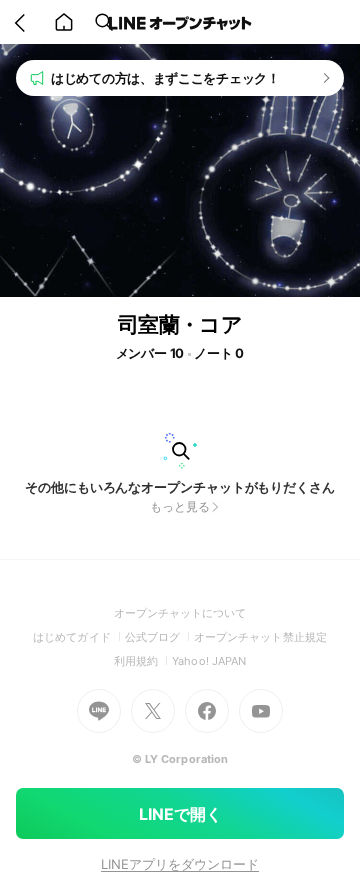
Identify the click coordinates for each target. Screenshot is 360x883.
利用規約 (143, 661)
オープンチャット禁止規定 (260, 637)
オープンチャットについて (180, 613)
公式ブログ (159, 637)
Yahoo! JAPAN (209, 661)
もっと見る (180, 506)
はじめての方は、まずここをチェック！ (165, 78)
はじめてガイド (78, 637)
